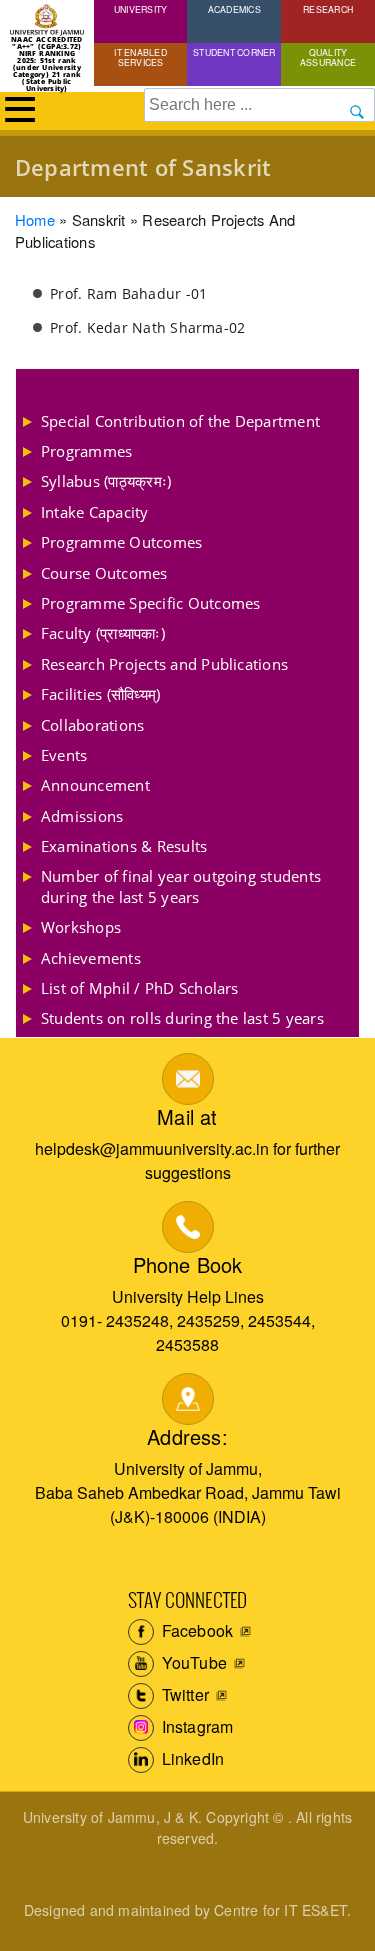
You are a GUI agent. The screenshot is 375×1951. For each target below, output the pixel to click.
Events (64, 755)
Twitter (184, 1694)
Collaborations (92, 725)
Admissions (82, 816)
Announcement (95, 785)
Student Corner (234, 52)
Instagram (196, 1726)
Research (328, 9)
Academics (234, 9)
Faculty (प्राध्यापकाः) (103, 633)
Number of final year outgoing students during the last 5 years (181, 886)
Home (35, 219)
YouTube (193, 1662)
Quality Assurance (328, 57)
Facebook (196, 1630)
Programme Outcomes (121, 542)
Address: (187, 1436)
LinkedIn (191, 1758)
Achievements (91, 958)
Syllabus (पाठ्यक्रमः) (106, 481)
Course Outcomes (104, 573)
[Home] (47, 20)
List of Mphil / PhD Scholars (140, 988)
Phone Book (188, 1264)
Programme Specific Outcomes (150, 603)
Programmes (86, 451)
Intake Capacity (95, 512)
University (140, 9)
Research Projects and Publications (164, 664)
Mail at (187, 1116)
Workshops (81, 927)
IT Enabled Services (140, 57)
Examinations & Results (124, 846)
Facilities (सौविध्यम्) (100, 694)
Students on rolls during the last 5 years (182, 1018)
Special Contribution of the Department (180, 421)
